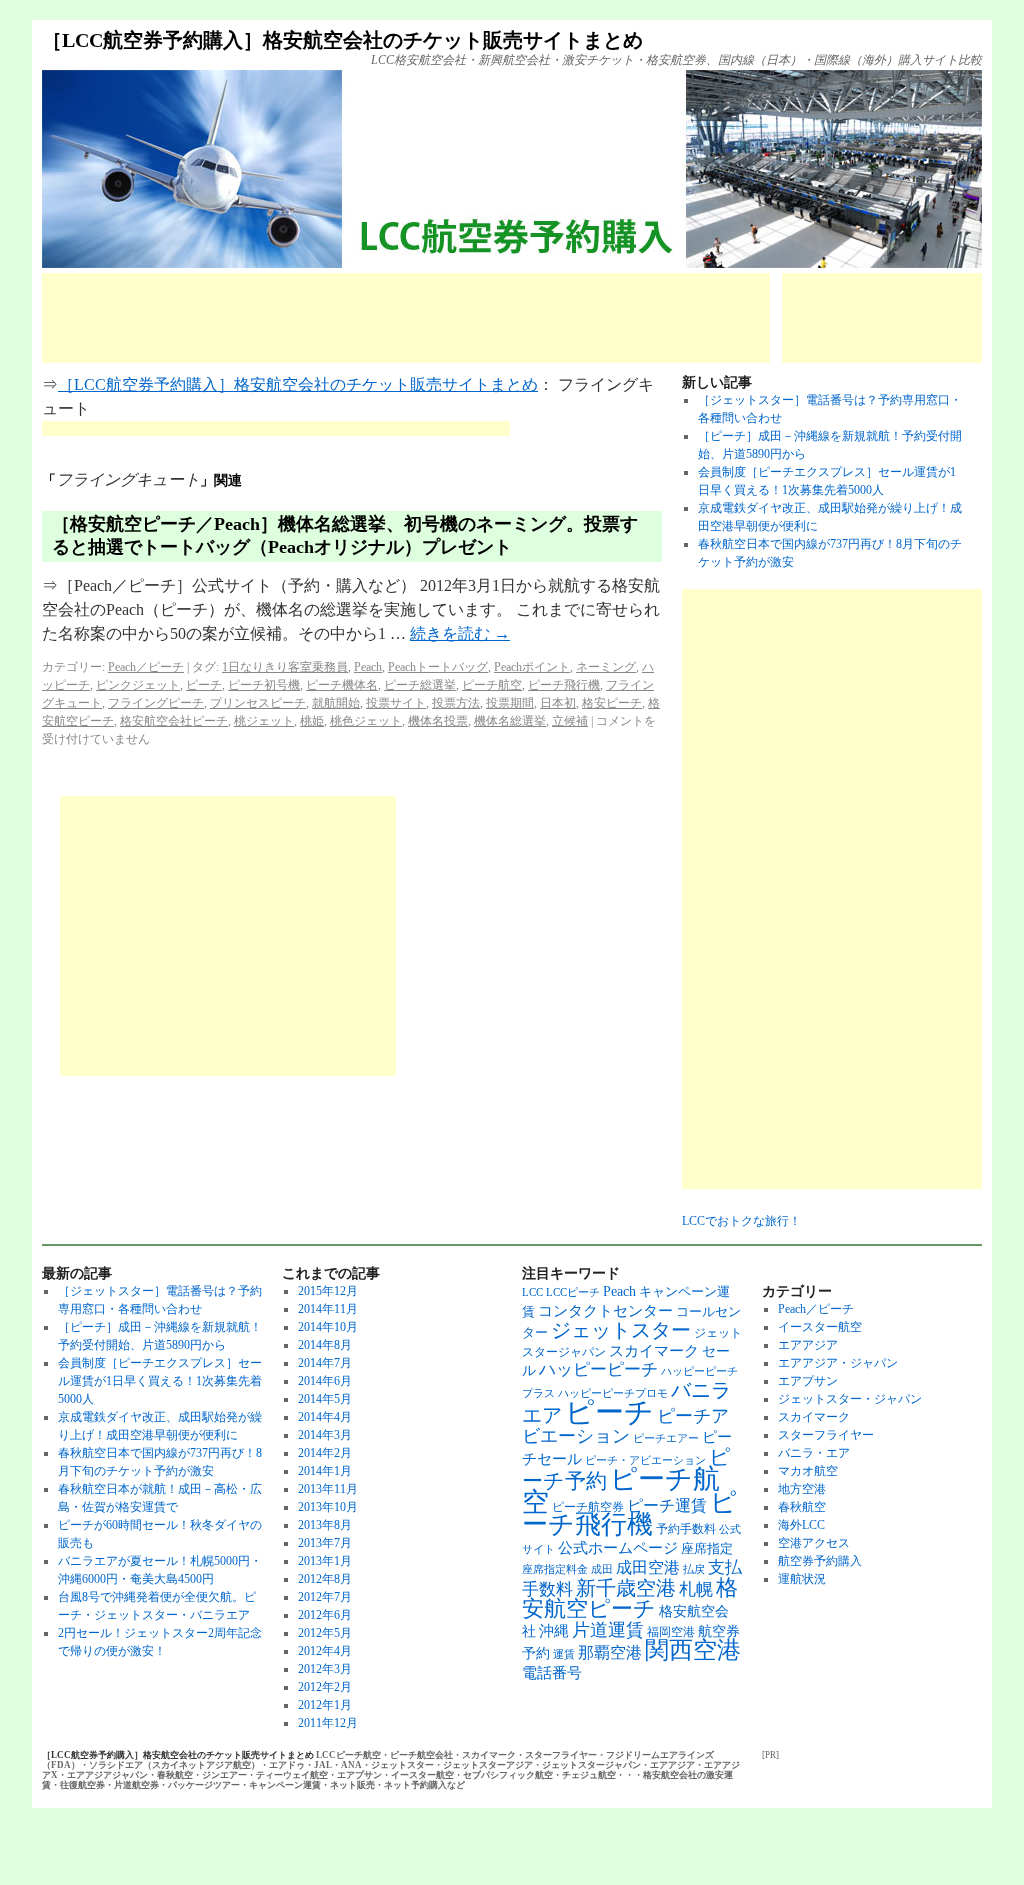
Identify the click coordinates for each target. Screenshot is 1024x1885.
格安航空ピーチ (630, 1598)
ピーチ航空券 (588, 1507)
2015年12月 (328, 1291)
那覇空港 (610, 1652)
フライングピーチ (156, 703)
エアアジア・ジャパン (838, 1363)
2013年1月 (325, 1561)
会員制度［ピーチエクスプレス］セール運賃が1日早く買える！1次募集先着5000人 (160, 1381)
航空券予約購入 (820, 1561)
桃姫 (312, 721)
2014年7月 (325, 1363)
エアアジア (808, 1345)
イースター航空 (820, 1327)
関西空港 (693, 1650)
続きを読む (460, 633)
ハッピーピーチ (598, 1369)
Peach (368, 667)
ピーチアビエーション (625, 1426)
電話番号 (552, 1672)
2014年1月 (325, 1471)
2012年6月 (325, 1615)
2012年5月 (325, 1633)
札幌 (696, 1589)
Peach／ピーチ (146, 667)
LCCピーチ (573, 1292)
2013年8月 (325, 1525)
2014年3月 (325, 1435)
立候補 (570, 721)
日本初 (558, 703)
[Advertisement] (406, 318)
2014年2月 (325, 1453)
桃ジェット (264, 721)
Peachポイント (532, 667)
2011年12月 (328, 1723)
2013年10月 (328, 1507)
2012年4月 (325, 1651)
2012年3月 (325, 1669)
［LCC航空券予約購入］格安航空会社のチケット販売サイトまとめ (342, 40)
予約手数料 (686, 1529)
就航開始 (336, 703)
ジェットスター (621, 1330)
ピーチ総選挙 (420, 685)
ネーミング (606, 667)
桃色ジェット (366, 721)
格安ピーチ (612, 703)
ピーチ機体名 (342, 685)
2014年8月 (325, 1345)
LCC (532, 1292)
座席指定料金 (555, 1569)
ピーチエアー (666, 1438)
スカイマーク (654, 1350)
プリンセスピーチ (258, 703)
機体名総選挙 (510, 721)
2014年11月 (328, 1309)
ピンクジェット (138, 685)
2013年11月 (328, 1489)
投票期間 (510, 703)
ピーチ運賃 (667, 1505)
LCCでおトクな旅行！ (741, 1221)
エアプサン (808, 1381)
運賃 (564, 1654)
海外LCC (801, 1525)
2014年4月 (325, 1417)
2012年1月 (325, 1705)
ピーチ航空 (492, 685)
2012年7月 (325, 1597)
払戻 (694, 1569)
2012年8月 (325, 1579)
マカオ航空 (808, 1471)
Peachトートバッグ (438, 667)
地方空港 (802, 1489)
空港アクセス (814, 1543)
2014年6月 (325, 1381)
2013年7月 (325, 1543)
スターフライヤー (826, 1435)
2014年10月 (328, 1327)
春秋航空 (802, 1507)
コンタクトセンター (605, 1310)
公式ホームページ (618, 1547)
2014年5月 (325, 1399)
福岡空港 (671, 1632)
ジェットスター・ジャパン (850, 1399)
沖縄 (554, 1630)
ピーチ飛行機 (564, 685)
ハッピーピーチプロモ (613, 1393)
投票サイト (396, 703)
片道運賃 (608, 1630)
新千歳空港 (626, 1588)
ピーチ (204, 685)
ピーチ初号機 (264, 685)
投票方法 (456, 703)
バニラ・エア (814, 1453)
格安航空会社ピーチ (174, 721)
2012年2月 (325, 1687)
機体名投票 (438, 721)
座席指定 (707, 1548)
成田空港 (648, 1567)
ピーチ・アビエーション (645, 1460)
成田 (602, 1569)
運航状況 (802, 1579)
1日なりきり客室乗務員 (285, 667)
